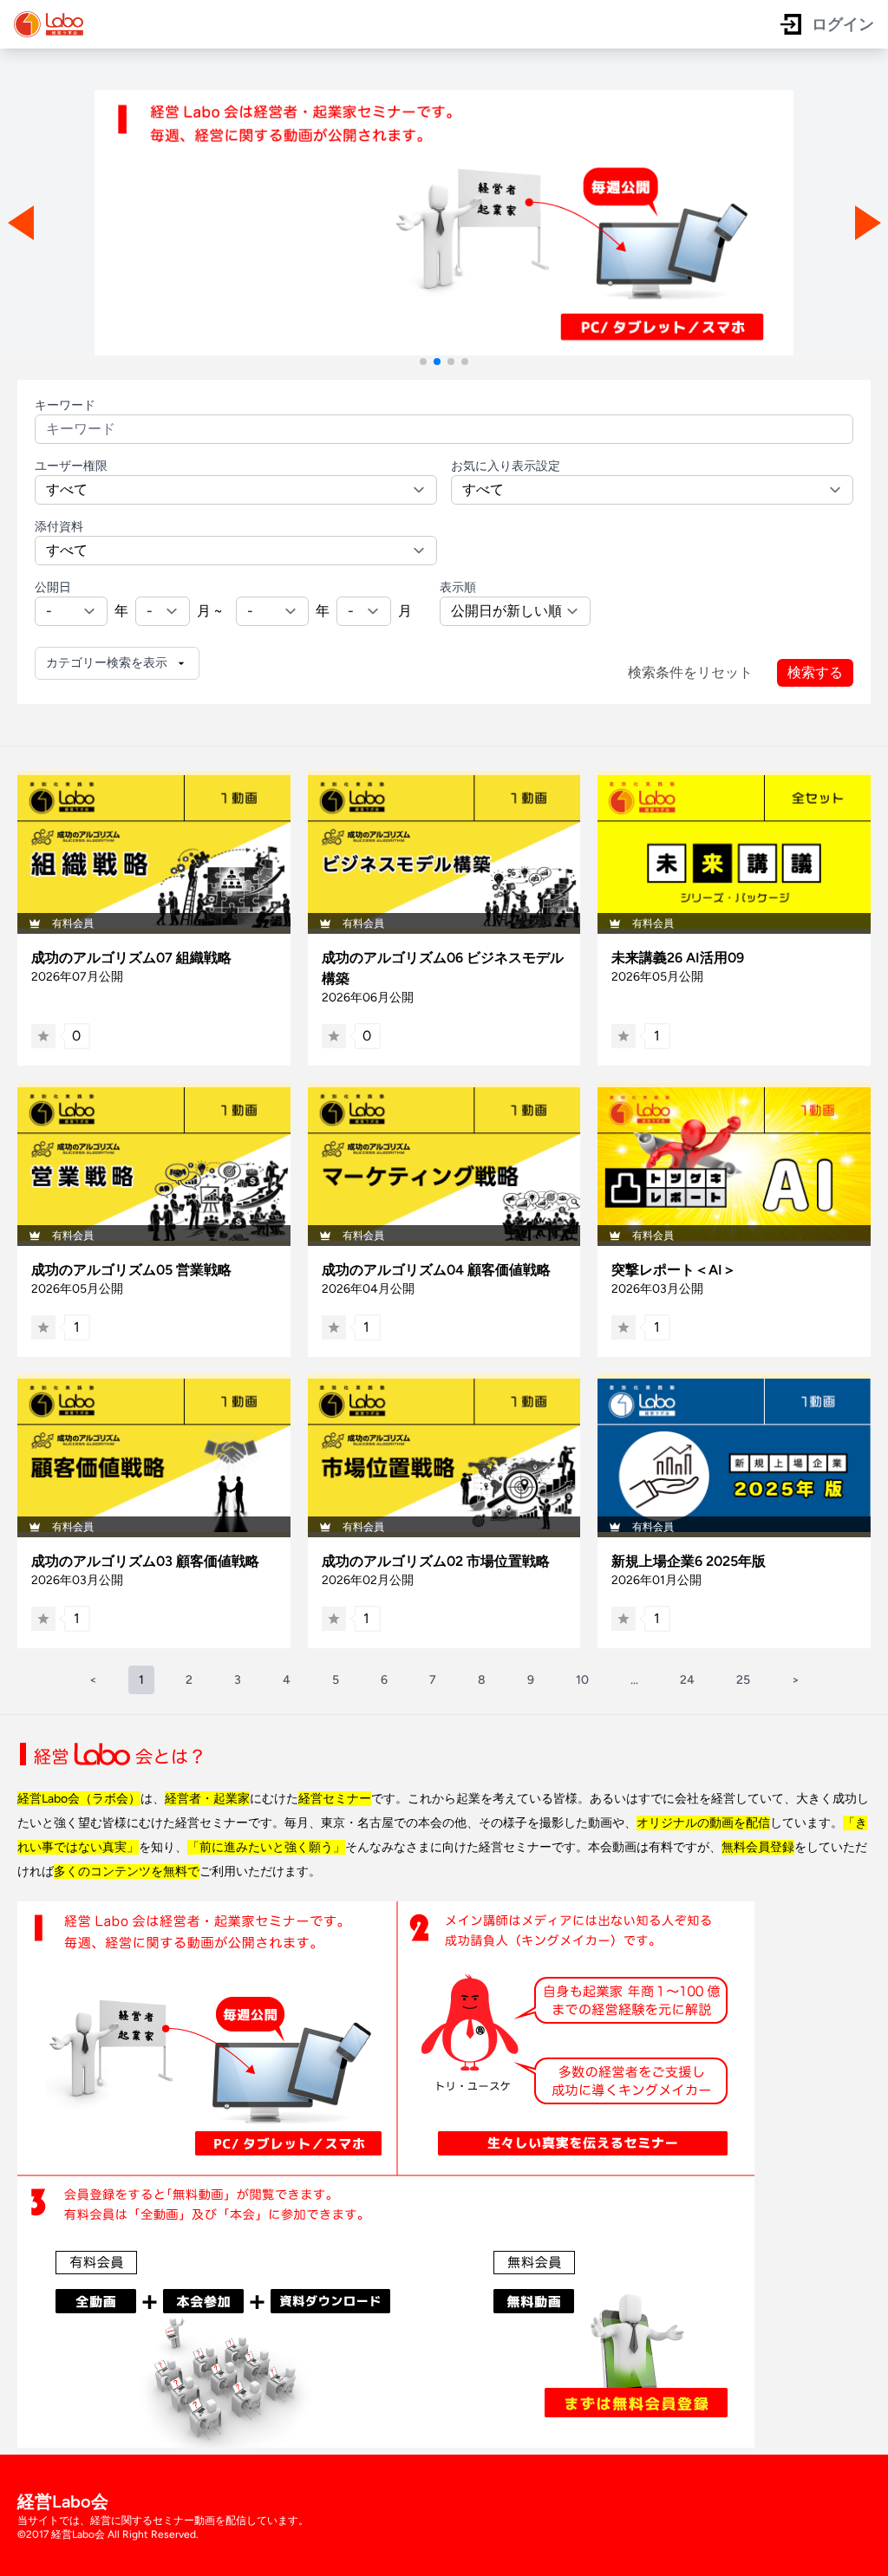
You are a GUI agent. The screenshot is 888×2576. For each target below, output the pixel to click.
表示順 (458, 587)
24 (687, 1680)
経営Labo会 (63, 2501)
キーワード (65, 405)
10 (582, 1680)
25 (743, 1680)
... (634, 1680)
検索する (815, 672)
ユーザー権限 (71, 466)
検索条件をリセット (690, 672)
